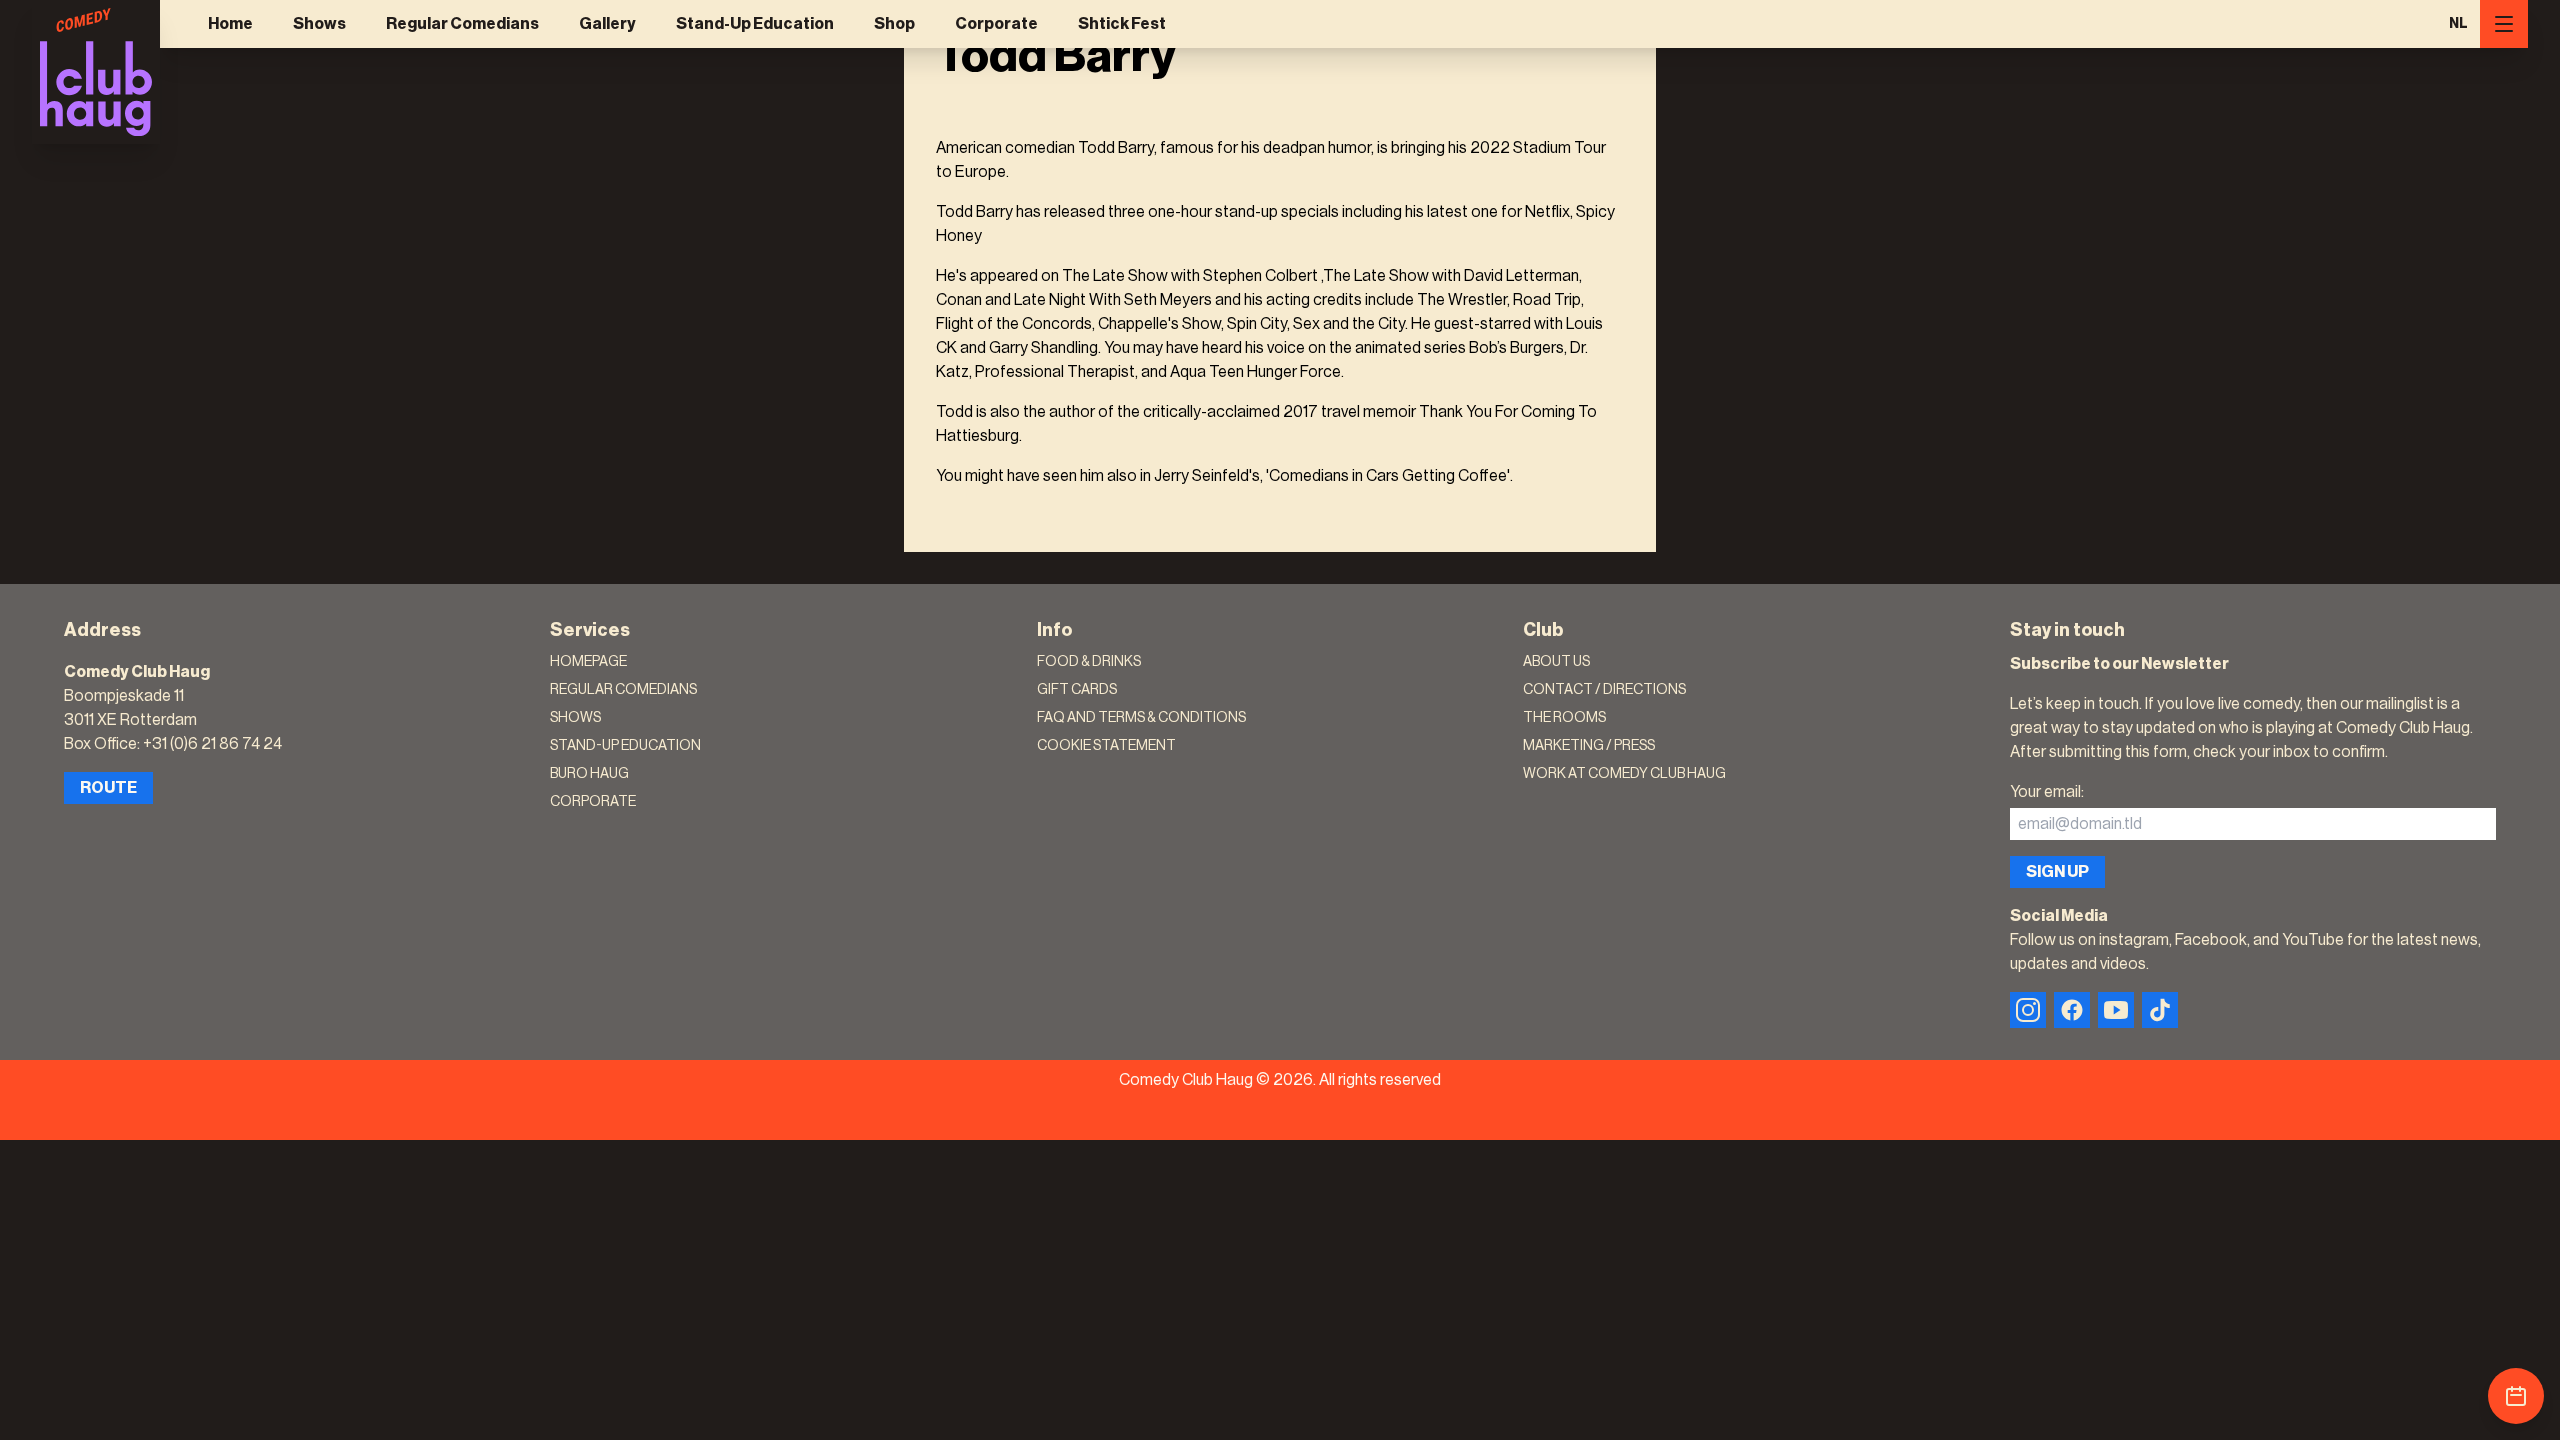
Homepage (588, 662)
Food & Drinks (1089, 662)
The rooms (1564, 718)
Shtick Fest (1122, 24)
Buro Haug (589, 774)
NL (2458, 24)
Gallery (607, 24)
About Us (1556, 662)
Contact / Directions (1604, 690)
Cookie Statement (1106, 746)
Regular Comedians (462, 24)
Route (108, 788)
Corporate (996, 24)
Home (230, 24)
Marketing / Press (1589, 746)
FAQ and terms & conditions (1141, 718)
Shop (894, 24)
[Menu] (2504, 24)
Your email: (2047, 792)
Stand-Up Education (755, 24)
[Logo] (96, 72)
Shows (319, 24)
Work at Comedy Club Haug (1624, 774)
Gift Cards (1077, 690)
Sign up (2057, 872)
